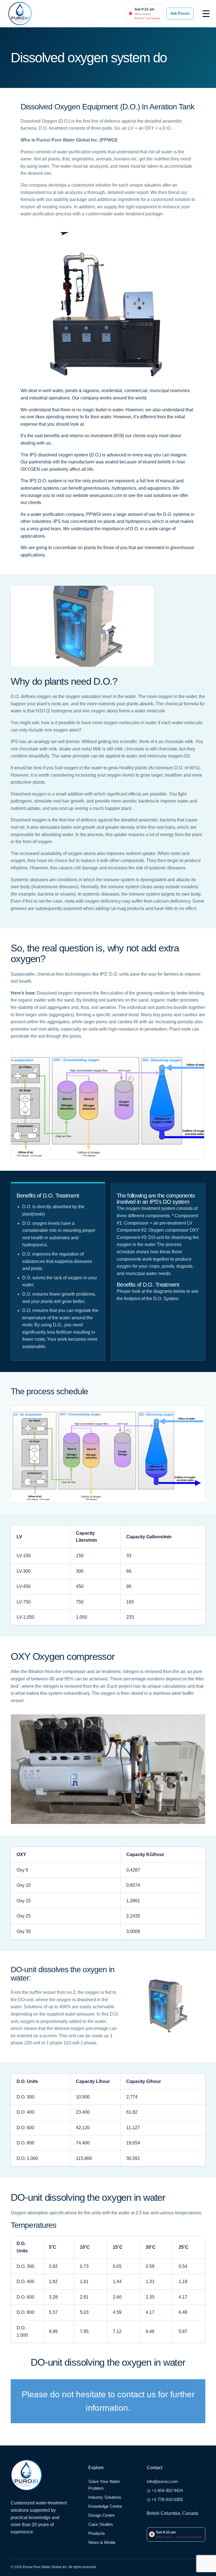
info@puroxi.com (162, 2481)
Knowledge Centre (105, 2506)
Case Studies (101, 2524)
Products (97, 2533)
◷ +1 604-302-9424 (165, 2490)
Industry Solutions (105, 2497)
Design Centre (102, 2515)
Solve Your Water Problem (104, 2485)
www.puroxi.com (106, 495)
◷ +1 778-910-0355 (165, 2499)
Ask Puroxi (180, 13)
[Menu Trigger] (206, 13)
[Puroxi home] (20, 14)
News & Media (102, 2542)
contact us (137, 2394)
